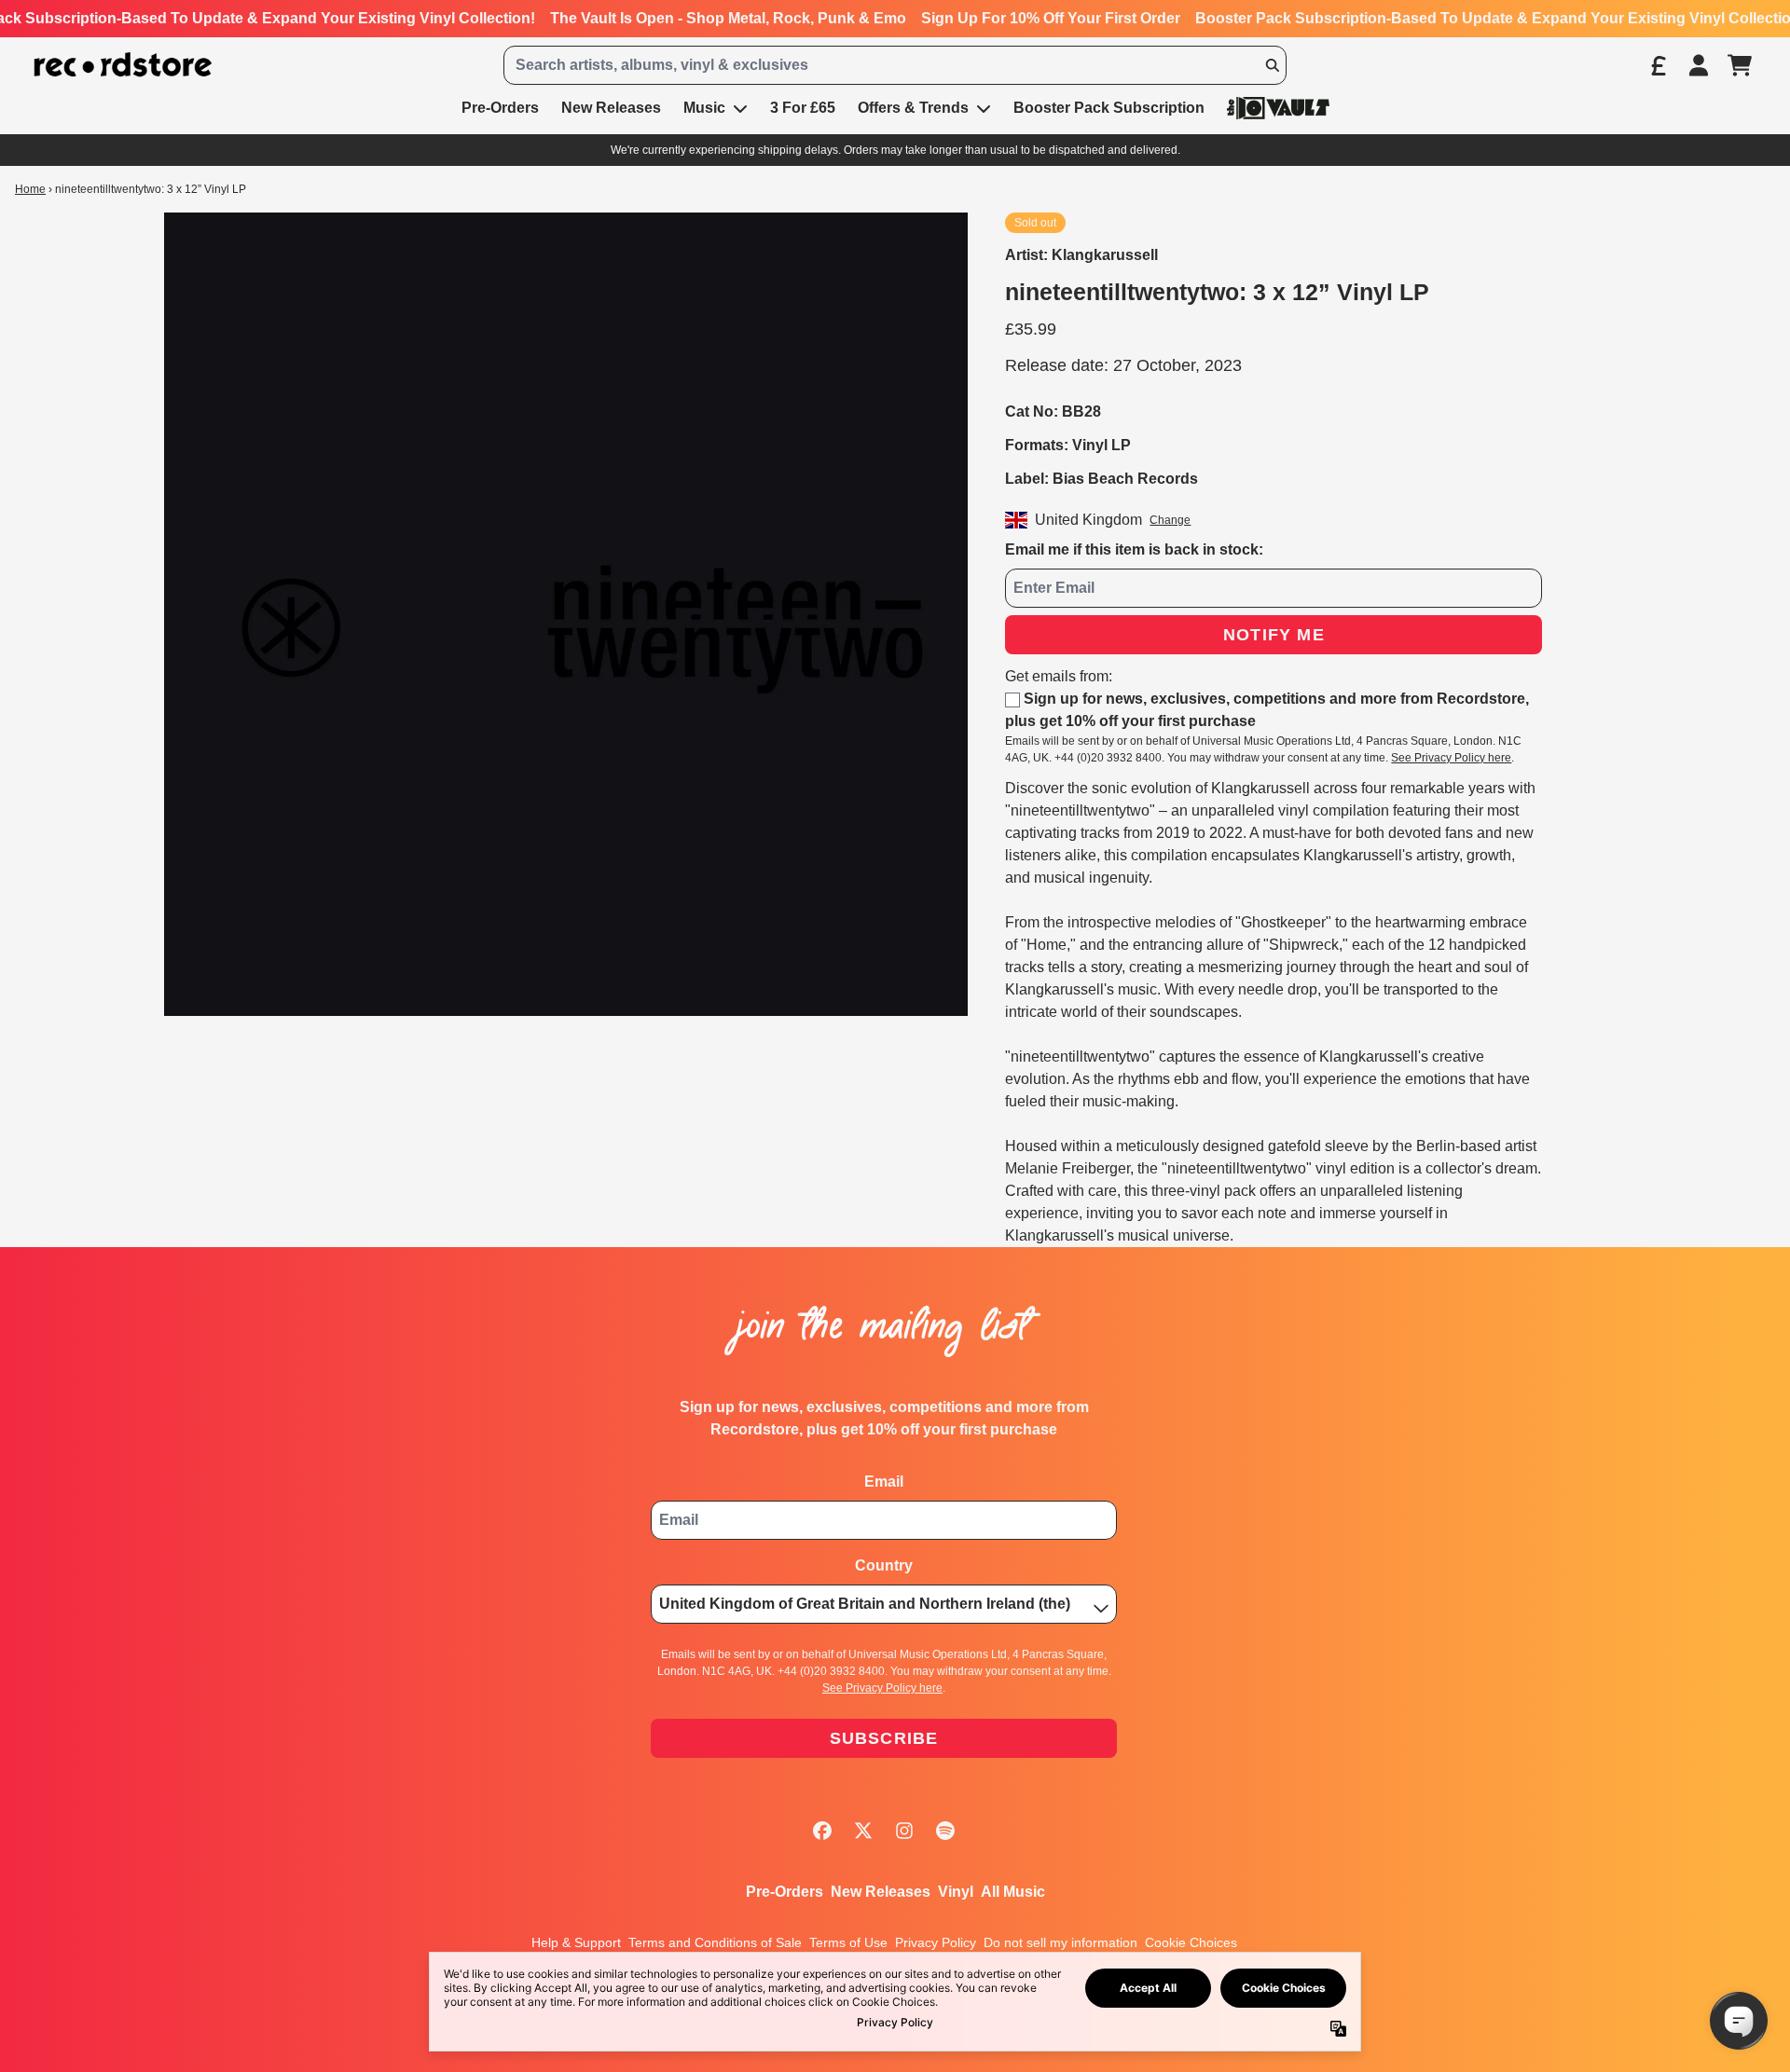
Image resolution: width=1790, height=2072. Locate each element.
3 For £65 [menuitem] (803, 108)
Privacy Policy (936, 1942)
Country (884, 1565)
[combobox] (895, 65)
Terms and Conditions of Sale (715, 1942)
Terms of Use (848, 1942)
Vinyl (956, 1892)
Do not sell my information (1060, 1942)
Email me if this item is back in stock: (1134, 549)
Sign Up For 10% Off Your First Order (1051, 18)
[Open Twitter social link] (863, 1831)
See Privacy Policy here (1451, 758)
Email (884, 1482)
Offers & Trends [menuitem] (913, 108)
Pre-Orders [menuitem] (500, 108)
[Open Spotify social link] (945, 1831)
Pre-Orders (785, 1892)
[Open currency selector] (1658, 65)
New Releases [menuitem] (611, 108)
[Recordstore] (123, 65)
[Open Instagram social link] (904, 1831)
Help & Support (576, 1942)
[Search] (1272, 65)
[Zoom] (566, 614)
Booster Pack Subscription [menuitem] (1109, 108)
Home (30, 189)
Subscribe (884, 1738)
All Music (1013, 1892)
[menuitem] (1278, 108)
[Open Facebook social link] (822, 1831)
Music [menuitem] (704, 108)
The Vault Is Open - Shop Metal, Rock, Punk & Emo (728, 18)
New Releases (881, 1892)
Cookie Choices (1191, 1942)
